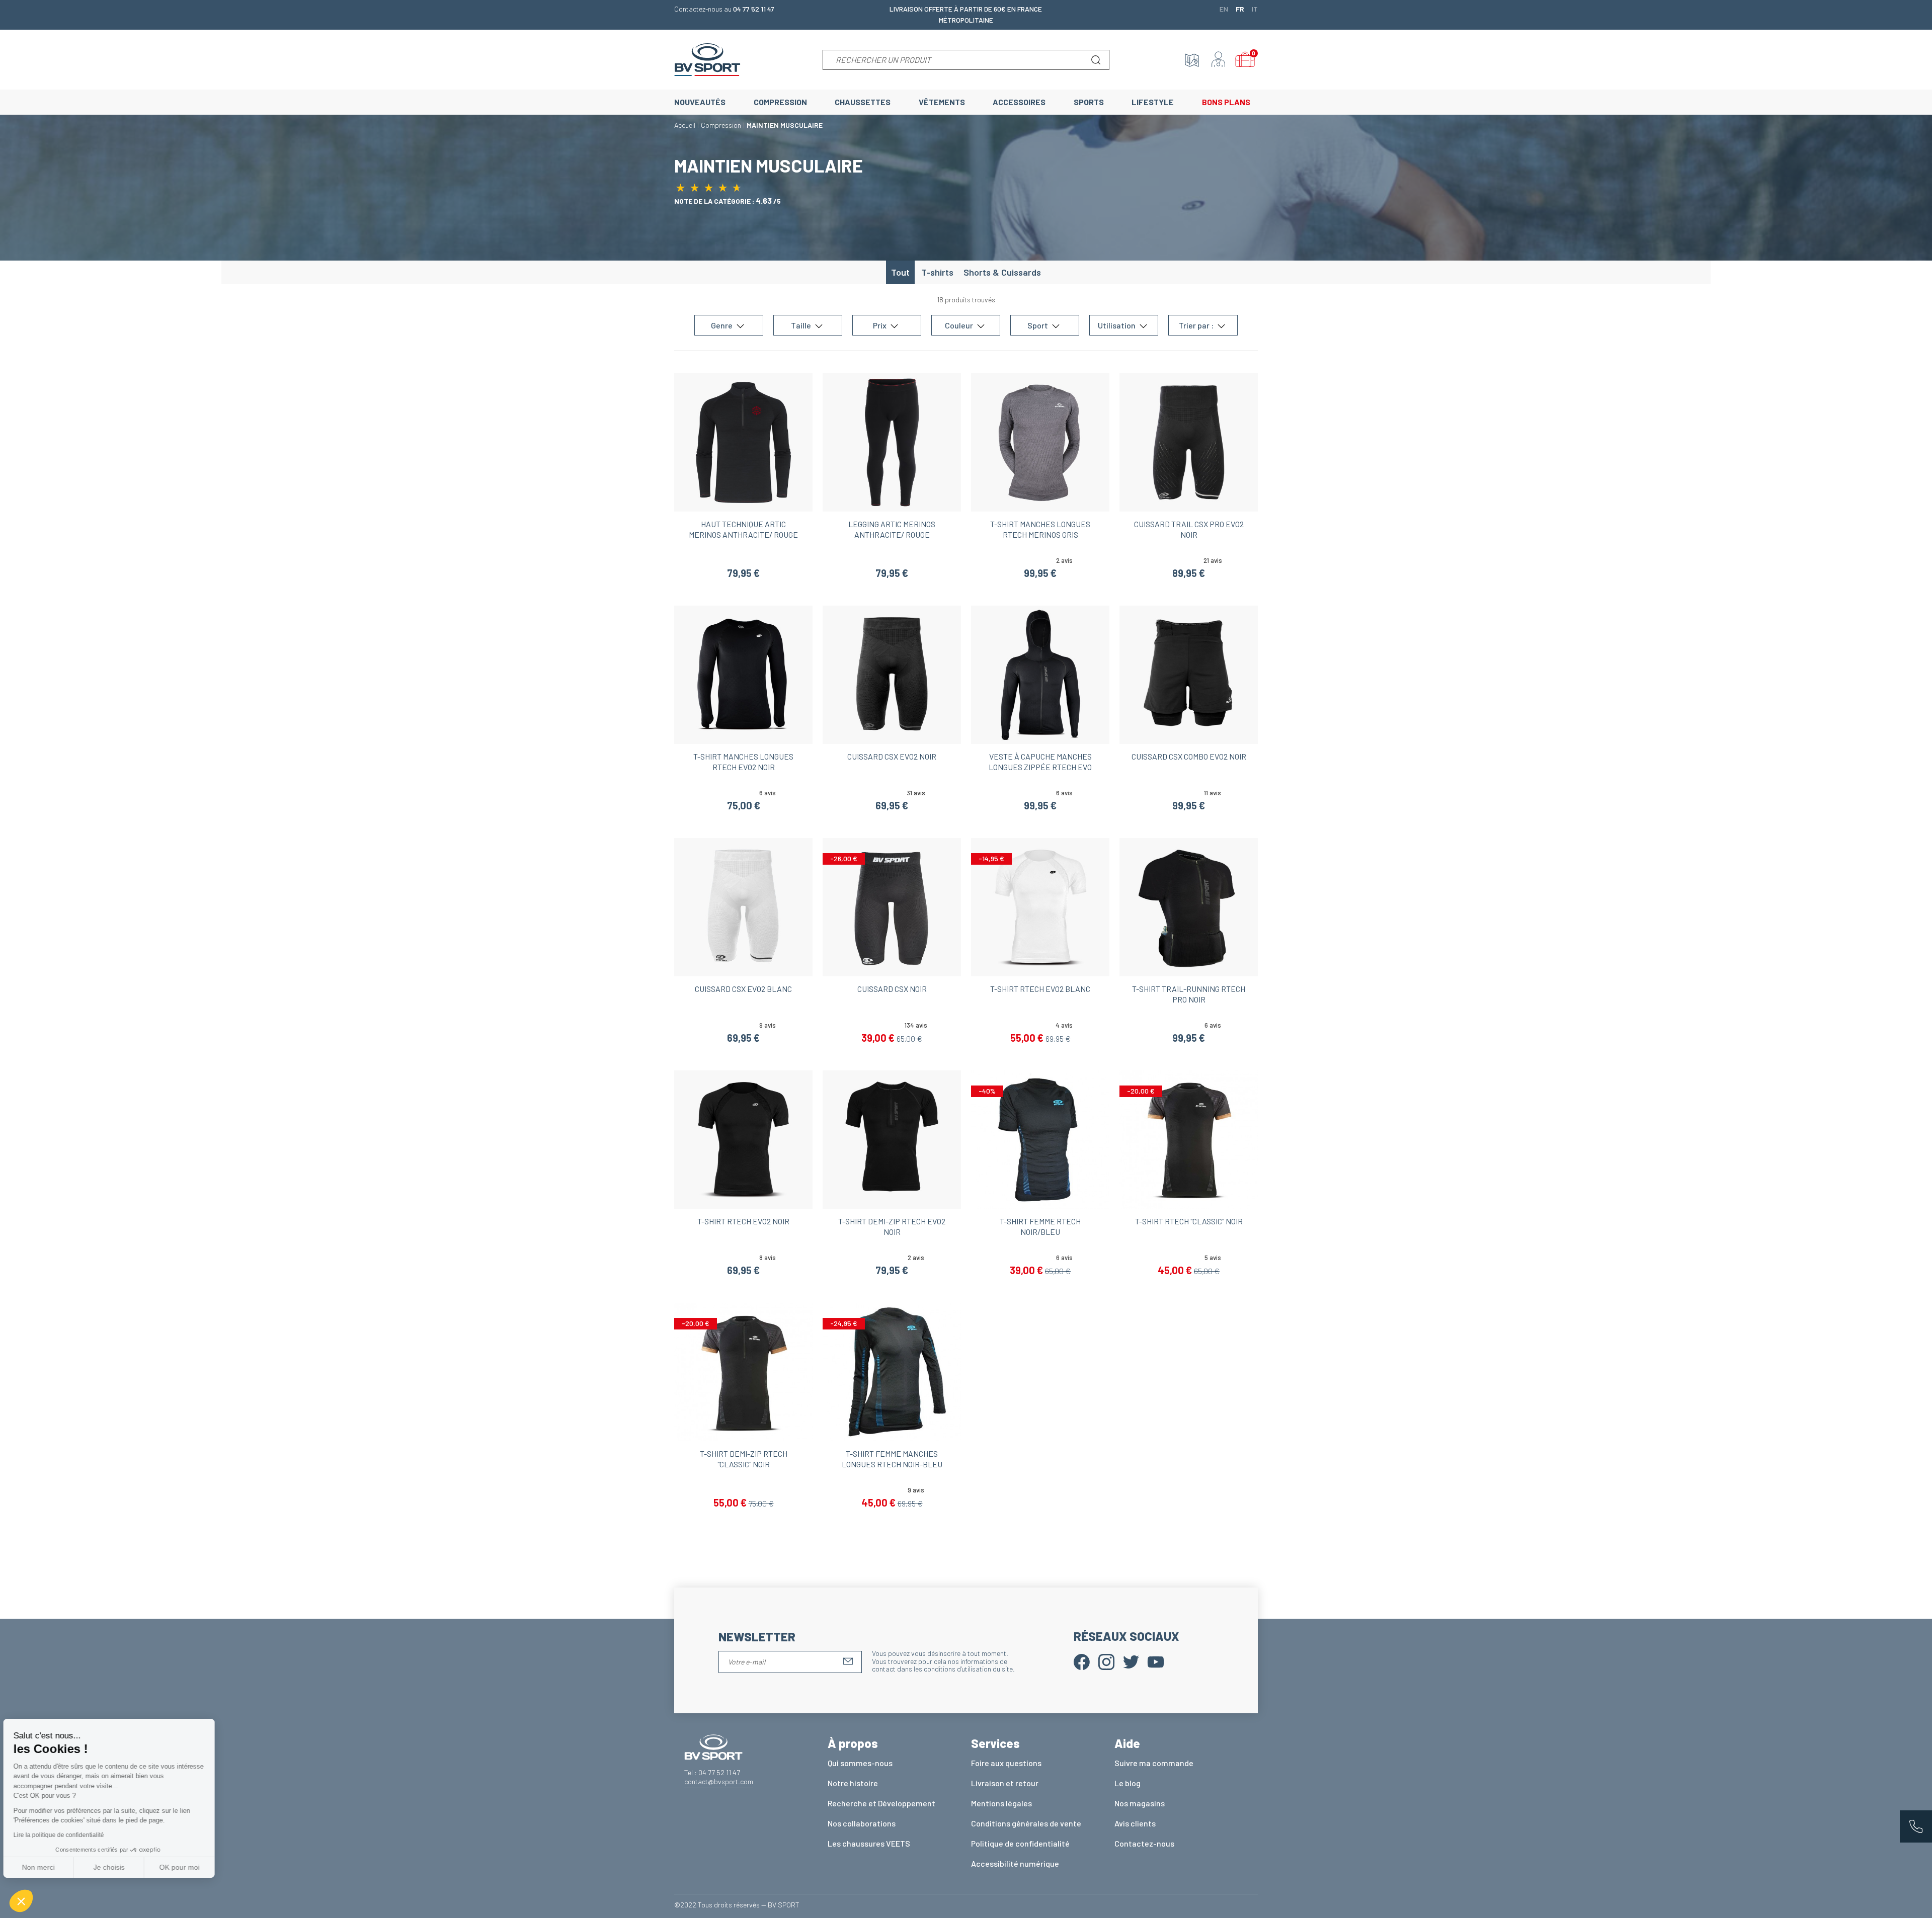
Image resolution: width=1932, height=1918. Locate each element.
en (1224, 9)
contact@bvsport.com (719, 1781)
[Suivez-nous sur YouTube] (1156, 1661)
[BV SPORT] (707, 59)
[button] (21, 1901)
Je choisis (116, 1867)
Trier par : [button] (1197, 325)
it (1255, 9)
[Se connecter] (1219, 60)
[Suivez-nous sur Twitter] (1131, 1661)
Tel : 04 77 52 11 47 (712, 1772)
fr (1240, 9)
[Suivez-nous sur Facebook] (1082, 1661)
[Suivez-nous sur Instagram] (1106, 1661)
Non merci (45, 1867)
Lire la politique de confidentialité (65, 1835)
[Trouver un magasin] (1192, 60)
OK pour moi (186, 1867)
